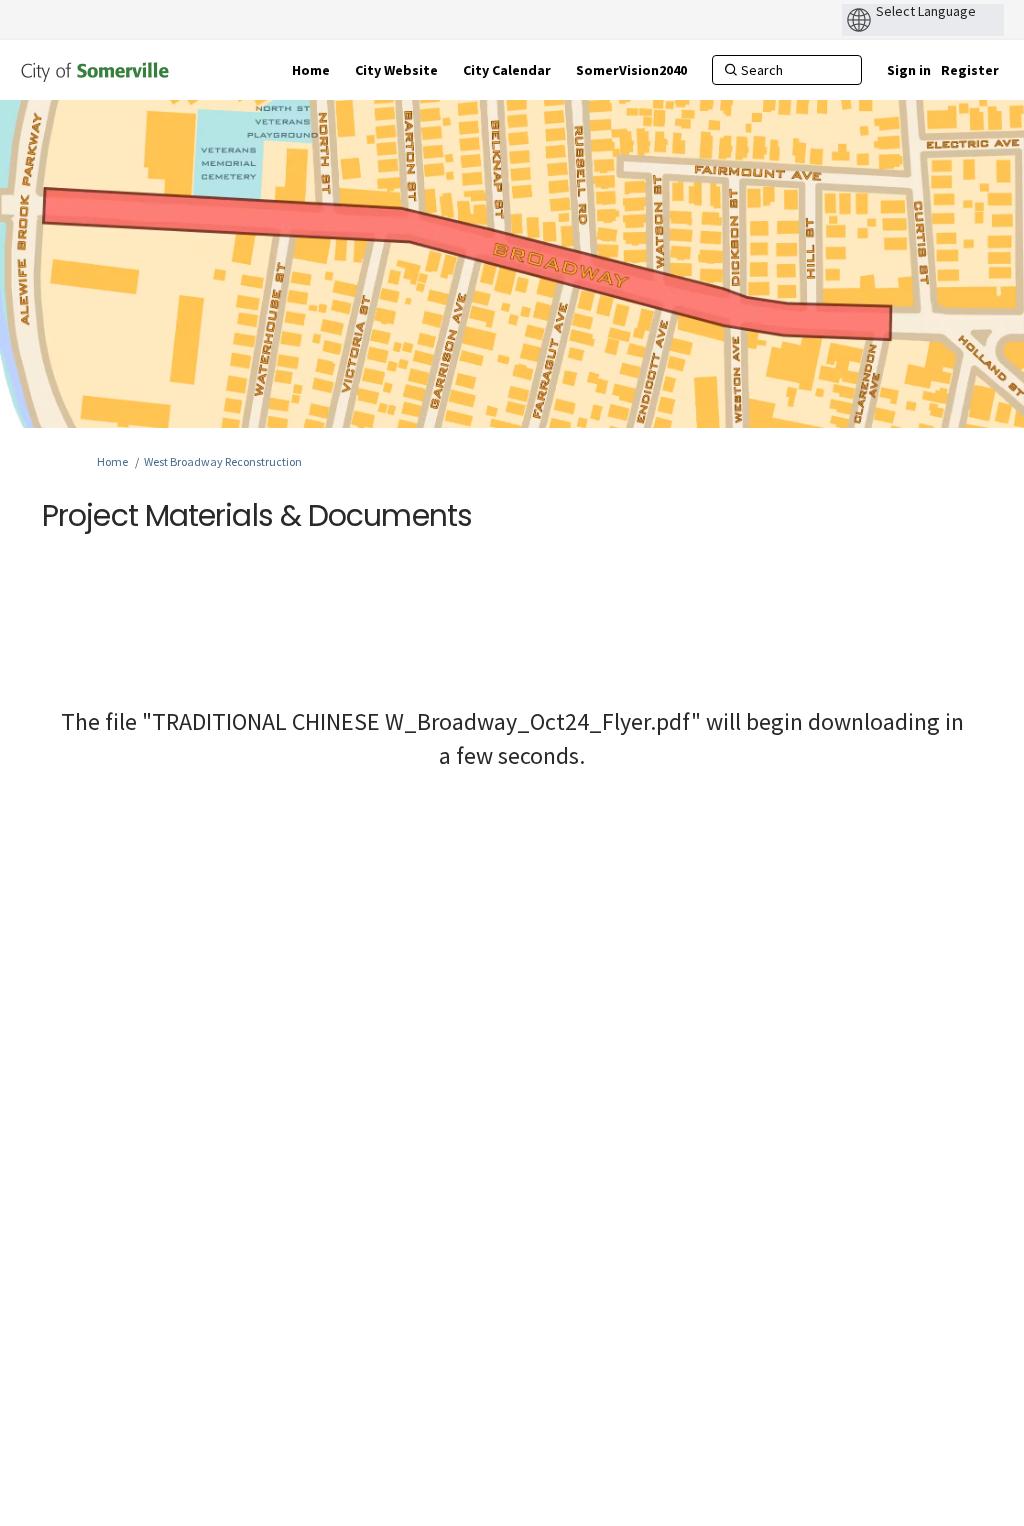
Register (970, 70)
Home (112, 461)
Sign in (909, 70)
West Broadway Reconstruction (223, 461)
